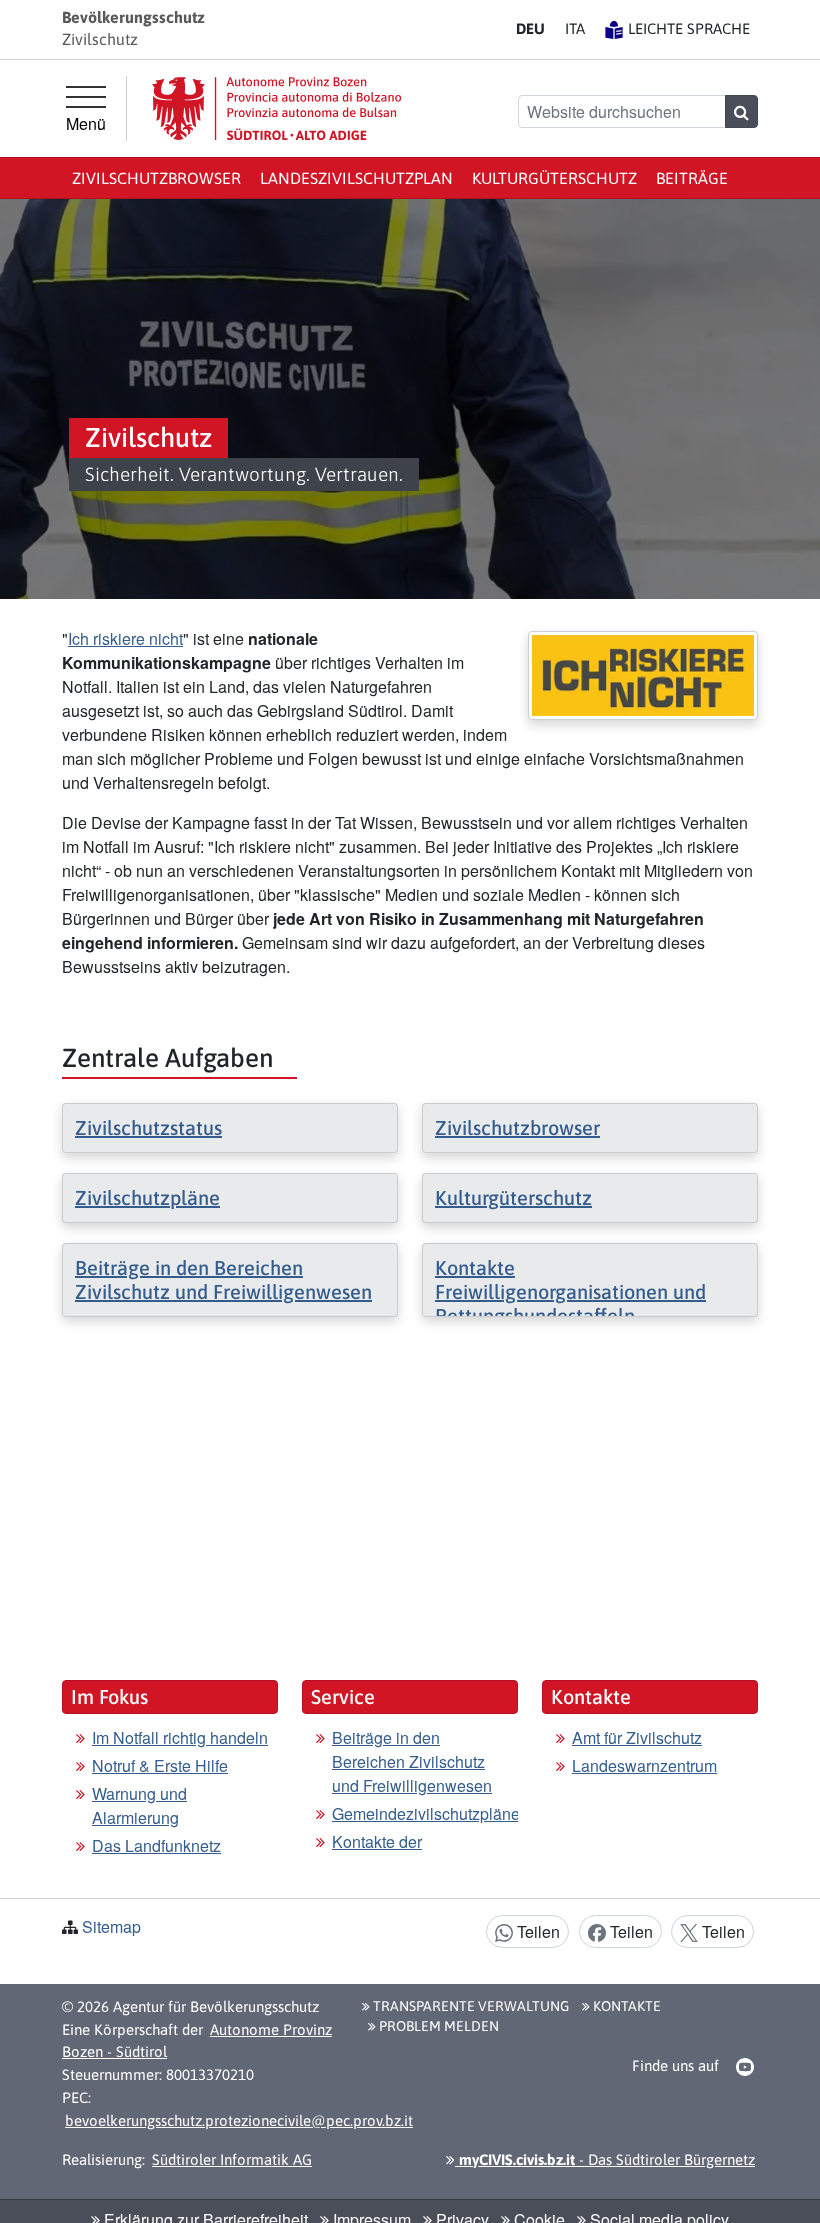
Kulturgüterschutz (554, 178)
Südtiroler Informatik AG (232, 2159)
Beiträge (692, 178)
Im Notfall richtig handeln (180, 1737)
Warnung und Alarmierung (139, 1805)
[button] (745, 2067)
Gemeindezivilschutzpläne (426, 1813)
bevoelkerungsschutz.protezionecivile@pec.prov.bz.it (239, 2120)
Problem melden (437, 2026)
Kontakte (625, 2006)
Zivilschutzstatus (148, 1127)
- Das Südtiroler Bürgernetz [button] (605, 2159)
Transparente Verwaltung (469, 2006)
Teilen (536, 1931)
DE (530, 28)
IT (575, 28)
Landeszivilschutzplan (356, 178)
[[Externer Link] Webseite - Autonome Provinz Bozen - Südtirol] (277, 108)
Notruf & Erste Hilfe (160, 1765)
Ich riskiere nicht (125, 638)
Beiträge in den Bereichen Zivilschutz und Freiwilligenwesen (223, 1279)
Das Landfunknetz (156, 1845)
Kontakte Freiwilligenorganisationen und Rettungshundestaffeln (570, 1291)
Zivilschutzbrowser (156, 178)
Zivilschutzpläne (147, 1197)
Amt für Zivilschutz (637, 1737)
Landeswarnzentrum (644, 1765)
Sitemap (111, 1926)
